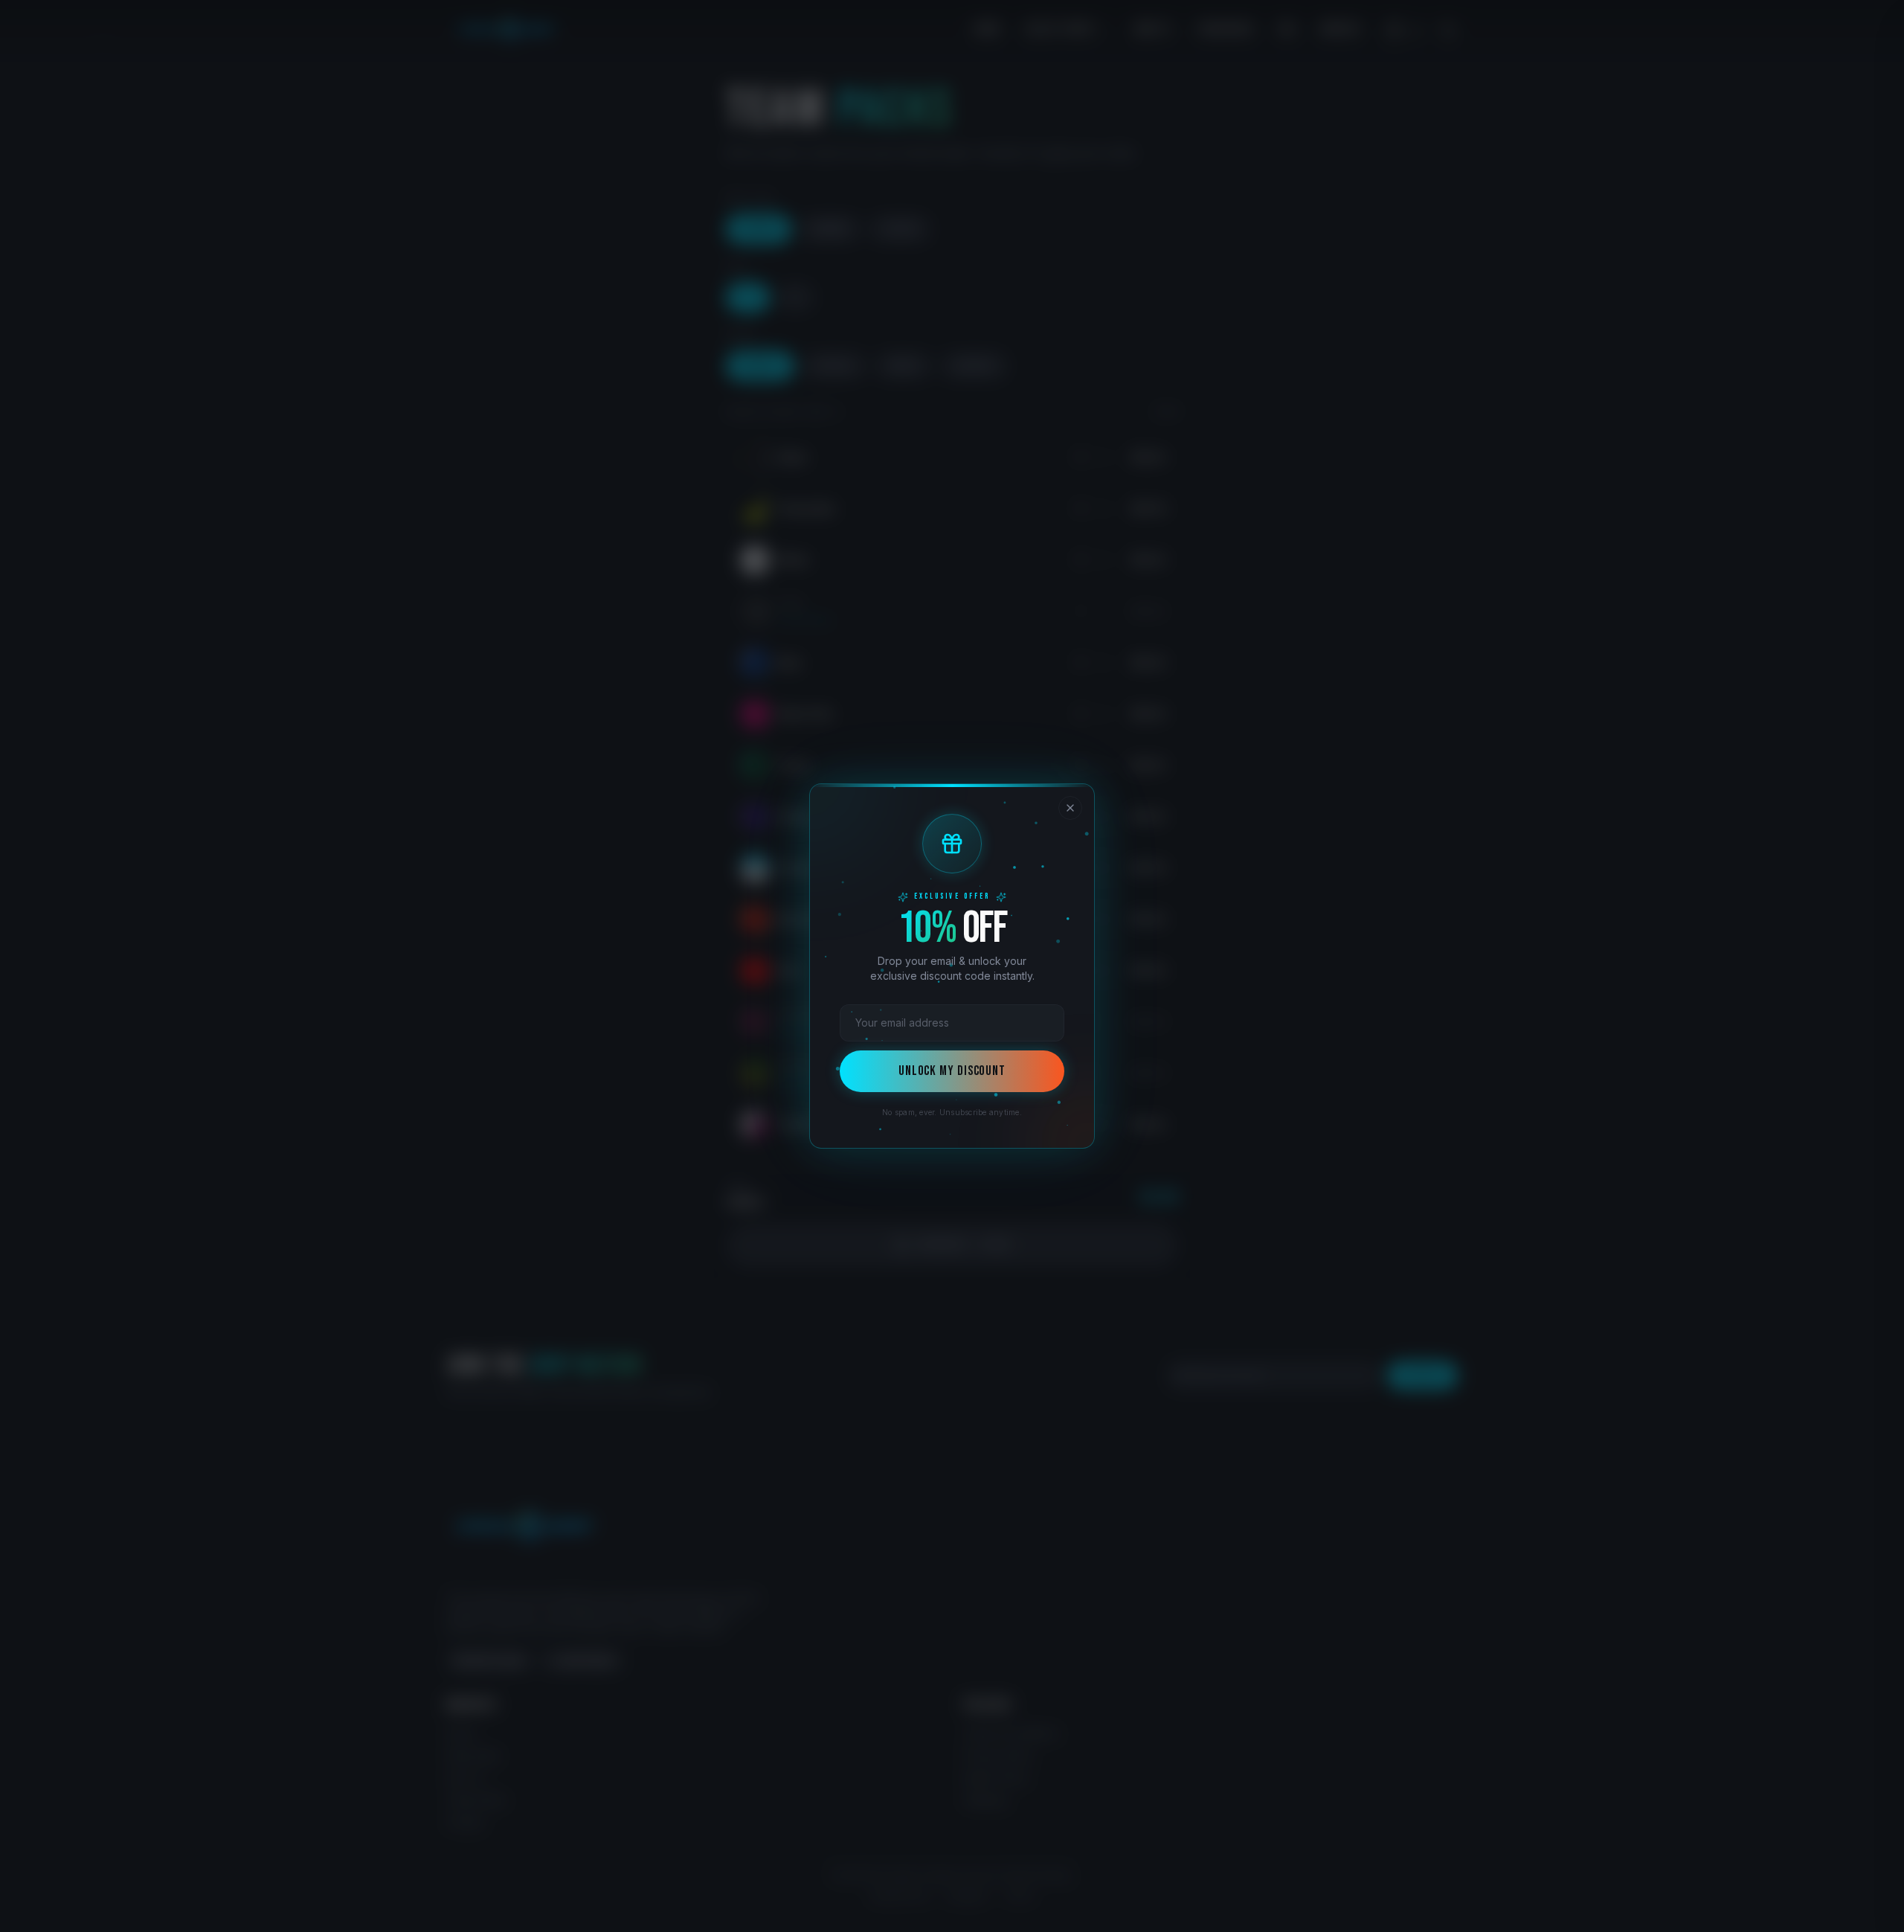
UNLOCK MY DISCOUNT (952, 1071)
